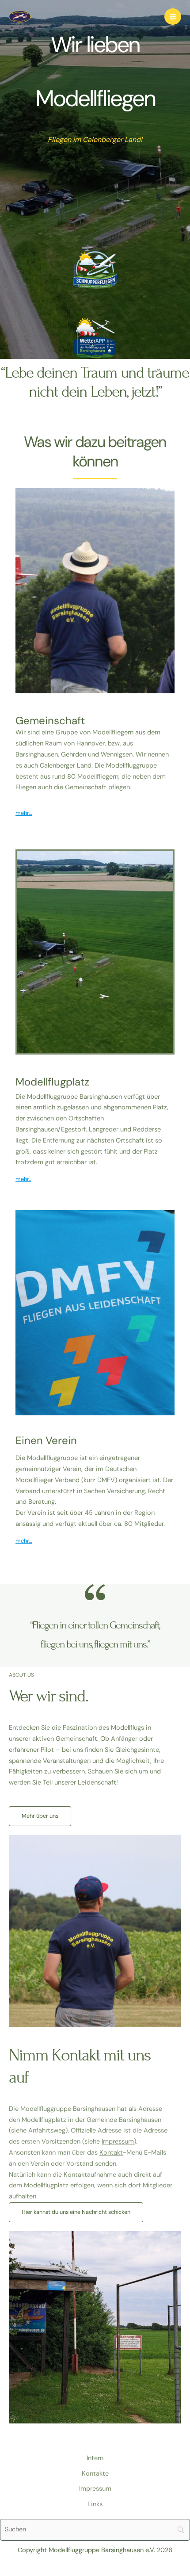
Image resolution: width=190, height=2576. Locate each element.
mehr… (24, 813)
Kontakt (111, 2153)
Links (95, 2504)
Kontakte (95, 2474)
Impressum (118, 2142)
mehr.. (23, 1179)
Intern (95, 2458)
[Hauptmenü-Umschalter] (173, 17)
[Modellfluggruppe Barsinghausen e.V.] (20, 16)
